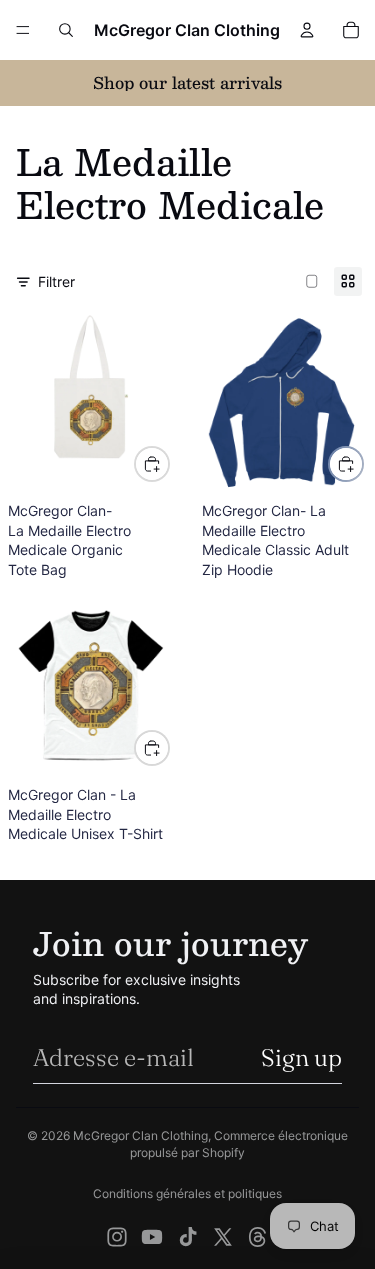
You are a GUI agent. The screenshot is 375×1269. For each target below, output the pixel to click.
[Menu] (23, 30)
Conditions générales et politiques (187, 1193)
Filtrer (56, 281)
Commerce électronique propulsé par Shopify (239, 1144)
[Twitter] (223, 1237)
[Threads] (258, 1237)
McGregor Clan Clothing (140, 1135)
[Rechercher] (66, 30)
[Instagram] (117, 1237)
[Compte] (307, 30)
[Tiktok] (188, 1237)
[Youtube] (152, 1237)
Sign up (301, 1057)
